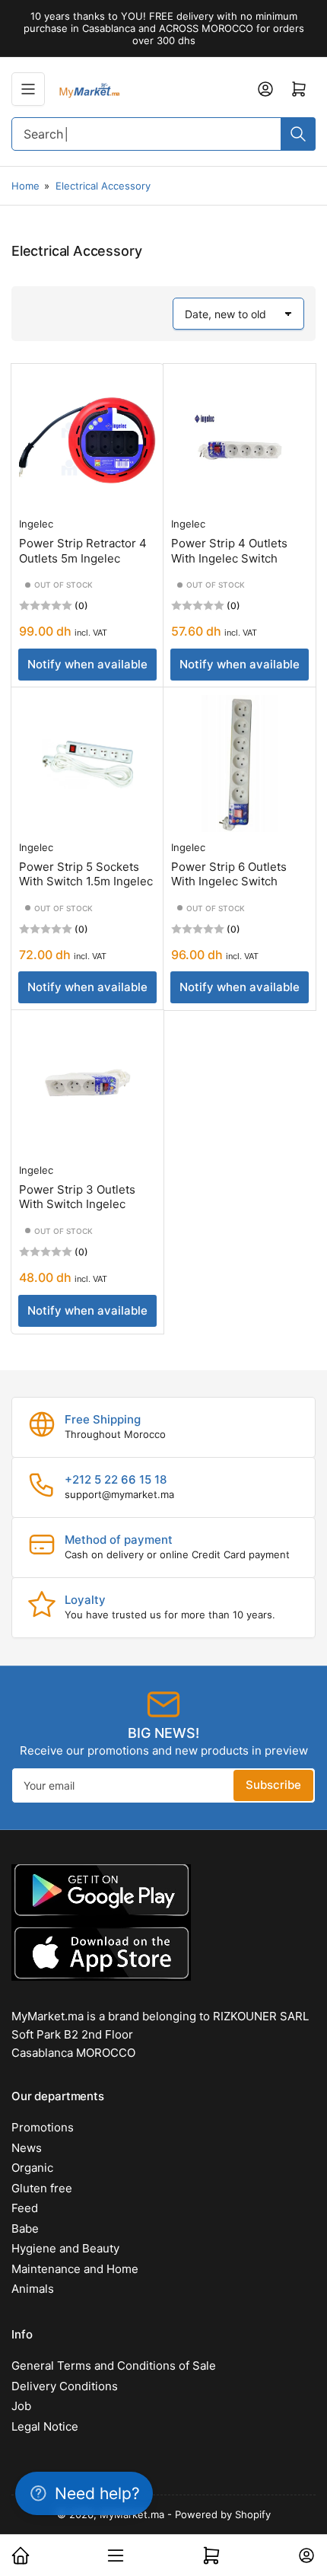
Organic (32, 2168)
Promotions (43, 2127)
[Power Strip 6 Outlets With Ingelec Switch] (240, 764)
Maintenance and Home (75, 2269)
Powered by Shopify (223, 2514)
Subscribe (273, 1785)
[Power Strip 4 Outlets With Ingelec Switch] (240, 440)
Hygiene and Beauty (65, 2248)
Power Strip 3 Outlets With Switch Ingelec (77, 1197)
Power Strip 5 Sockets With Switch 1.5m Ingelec (86, 874)
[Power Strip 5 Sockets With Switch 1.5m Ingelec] (87, 764)
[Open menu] (28, 89)
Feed (25, 2208)
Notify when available (87, 664)
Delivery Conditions (65, 2386)
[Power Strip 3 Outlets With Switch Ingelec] (87, 1086)
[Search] (298, 134)
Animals (33, 2289)
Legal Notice (45, 2426)
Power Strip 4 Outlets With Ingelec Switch (229, 551)
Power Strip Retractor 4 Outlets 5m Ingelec (83, 551)
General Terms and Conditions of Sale (114, 2366)
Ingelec (36, 524)
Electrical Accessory (103, 186)
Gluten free (42, 2188)
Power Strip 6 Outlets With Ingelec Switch (229, 874)
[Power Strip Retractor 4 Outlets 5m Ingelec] (87, 440)
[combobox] (163, 134)
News (27, 2148)
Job (21, 2406)
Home (25, 186)
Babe (25, 2228)
